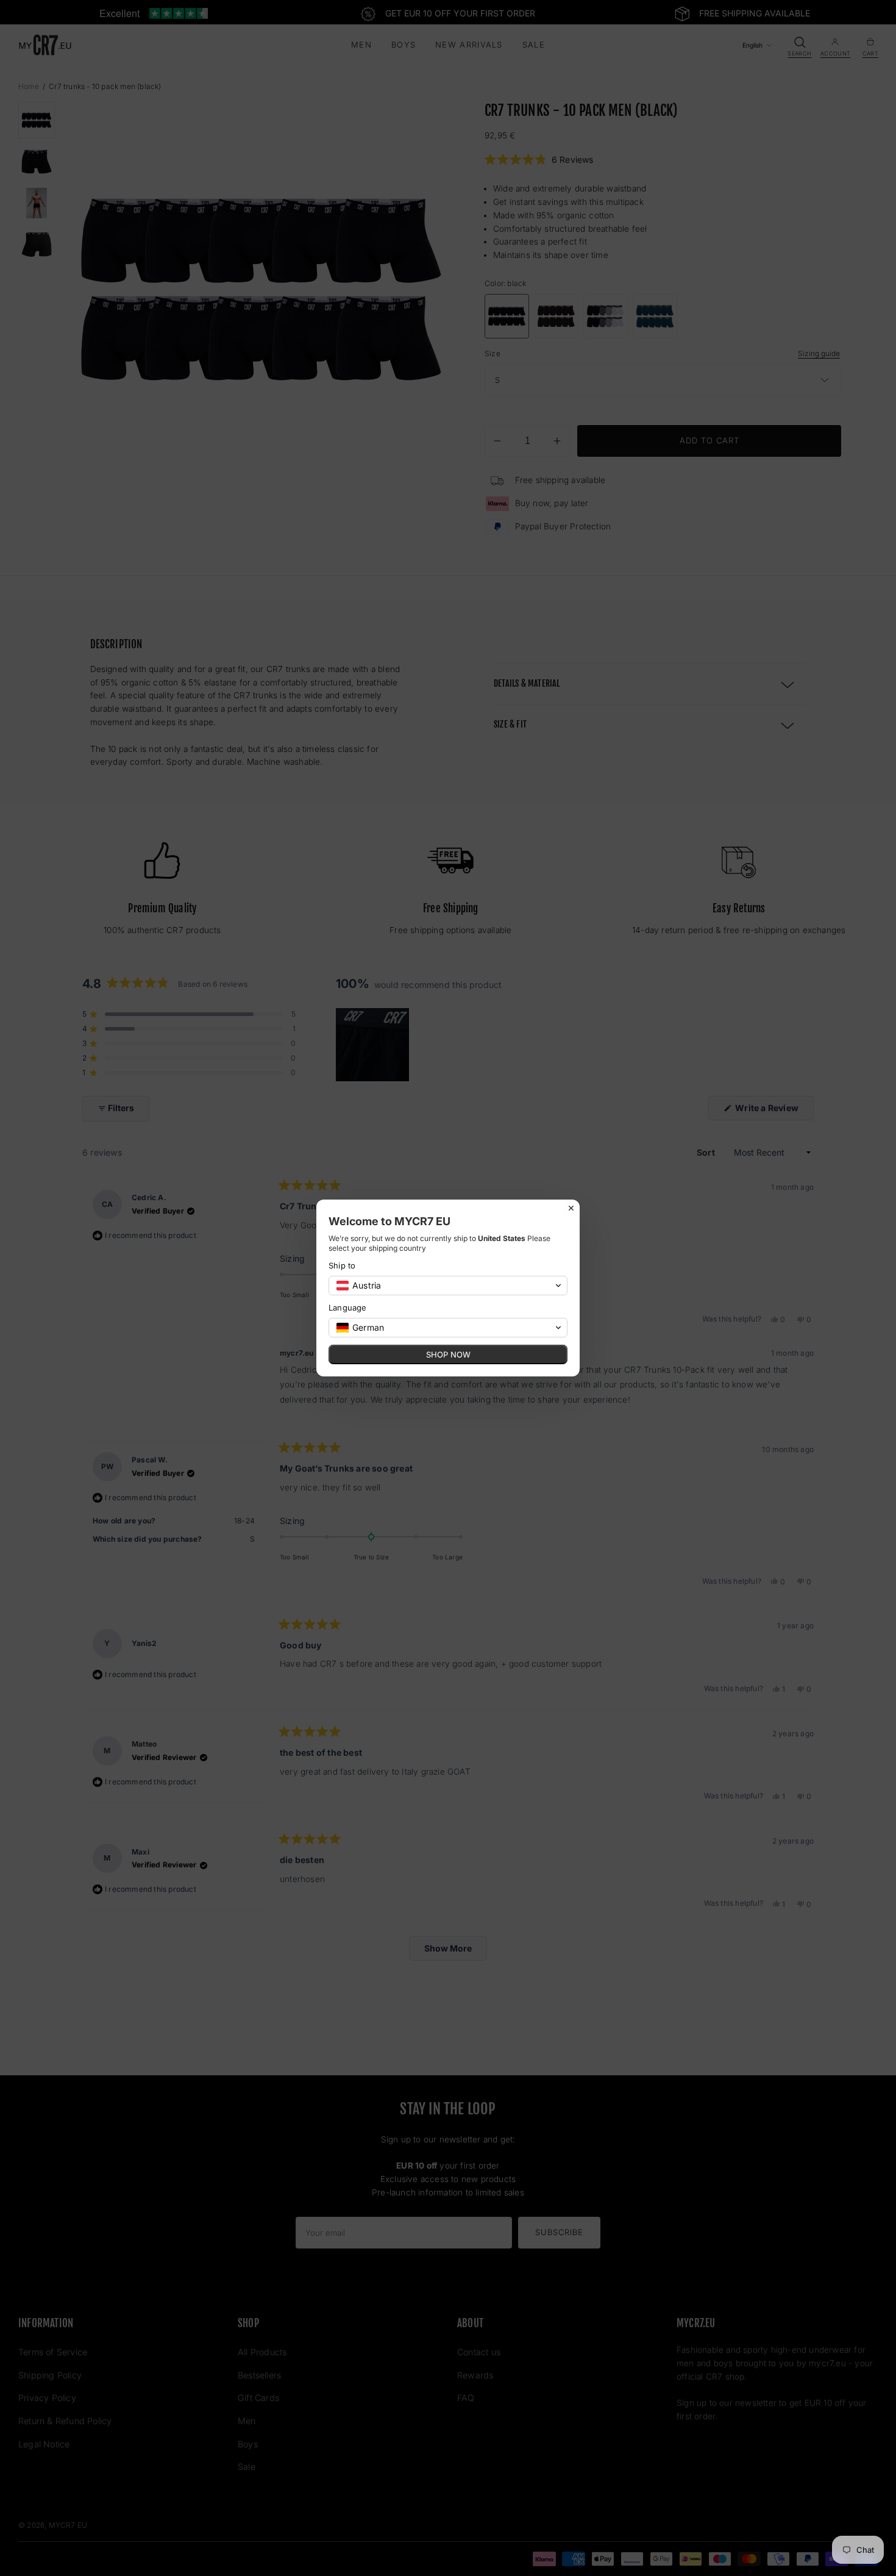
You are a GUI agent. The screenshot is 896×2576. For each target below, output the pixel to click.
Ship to (342, 1265)
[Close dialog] (571, 1208)
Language (348, 1308)
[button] (448, 1286)
